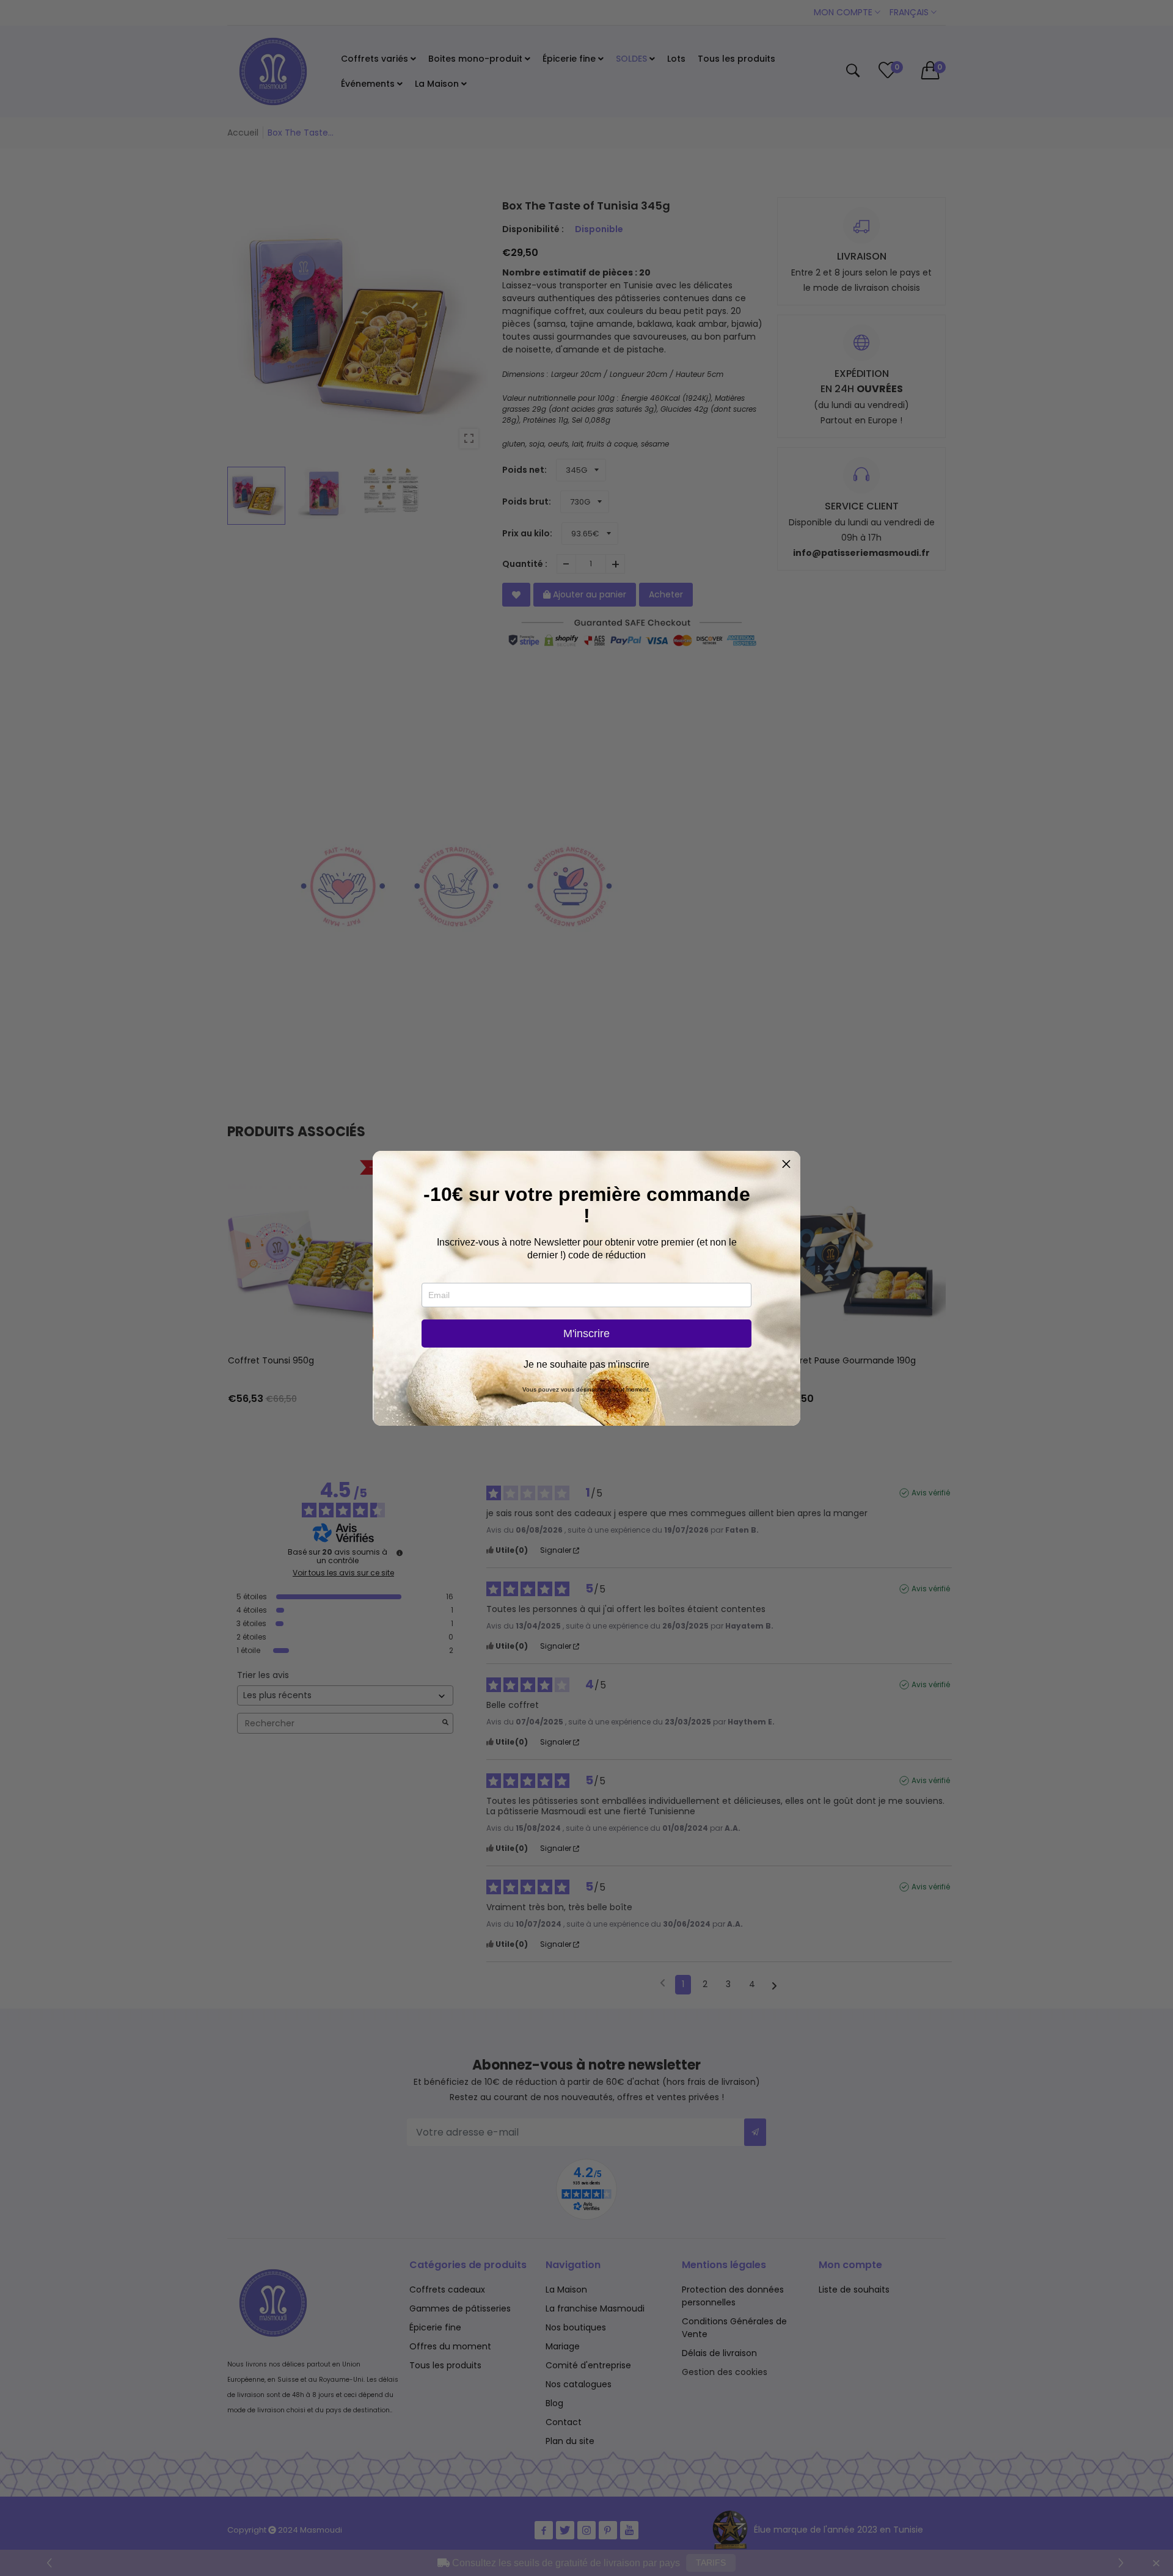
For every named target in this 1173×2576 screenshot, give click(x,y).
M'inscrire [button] (586, 1334)
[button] (786, 1165)
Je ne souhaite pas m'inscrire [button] (586, 1365)
